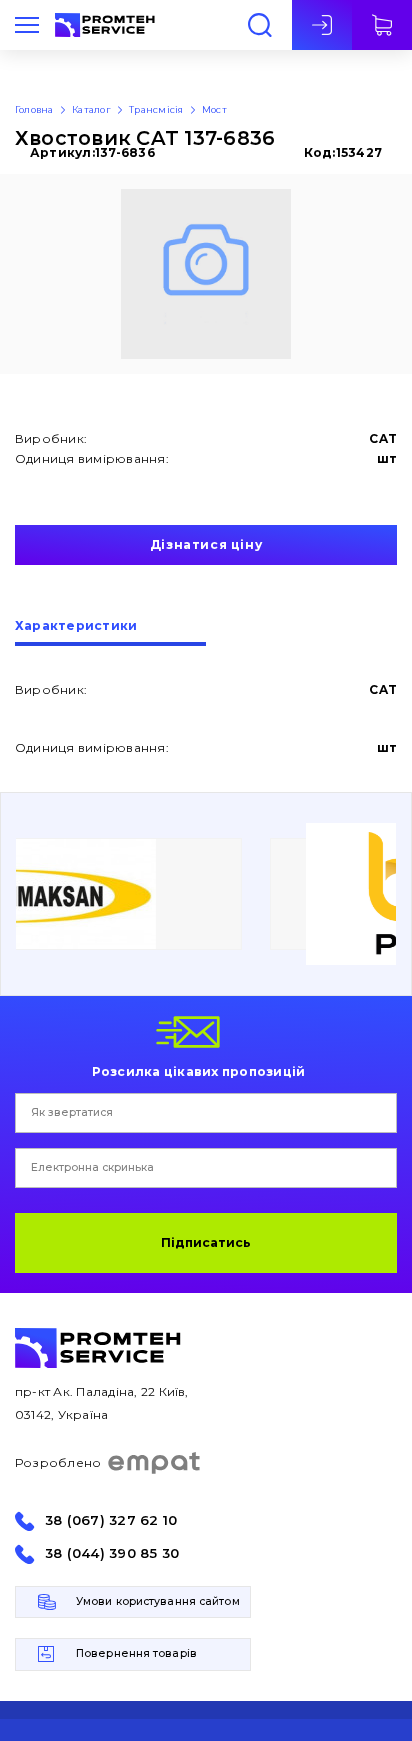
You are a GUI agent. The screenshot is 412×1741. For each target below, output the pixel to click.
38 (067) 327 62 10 (111, 1520)
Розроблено (58, 1462)
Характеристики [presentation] (76, 626)
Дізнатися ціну (206, 544)
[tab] (110, 633)
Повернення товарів (136, 1653)
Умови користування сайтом (158, 1601)
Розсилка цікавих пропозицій (198, 1071)
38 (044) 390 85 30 (112, 1553)
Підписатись (206, 1242)
